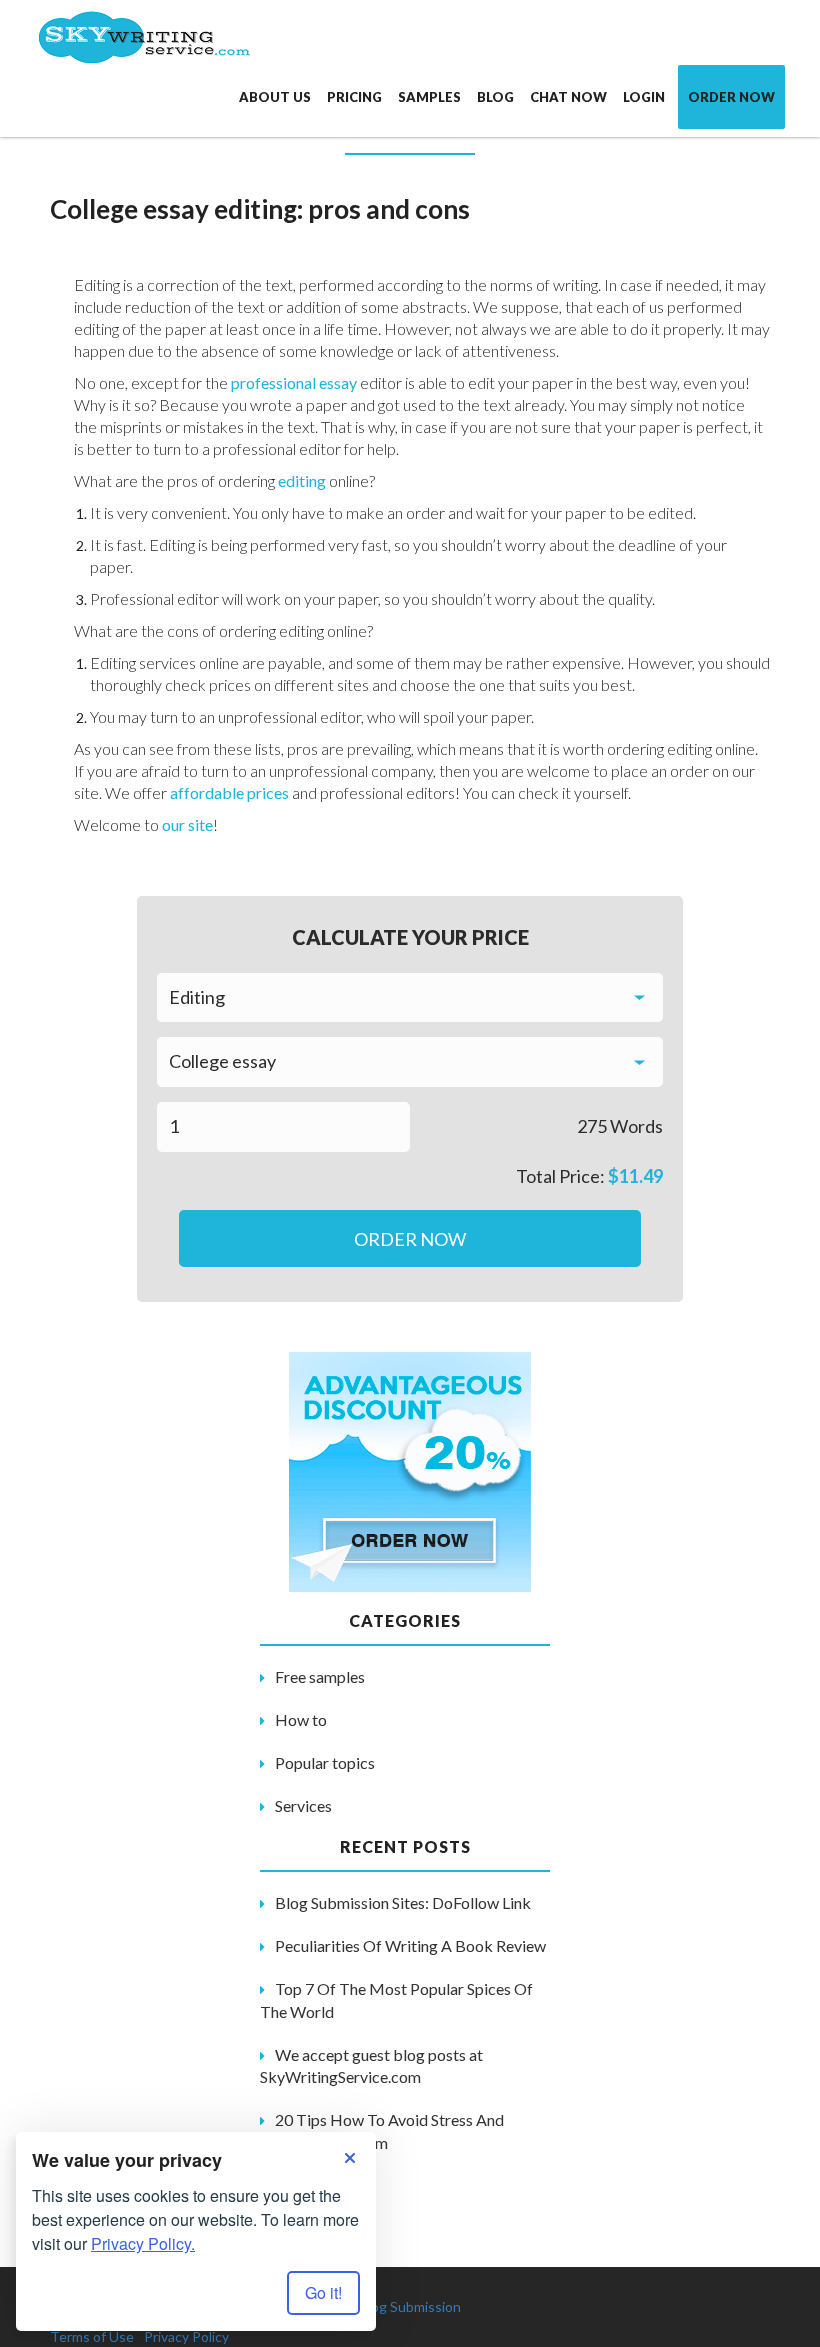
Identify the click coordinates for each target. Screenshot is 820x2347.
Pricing (354, 97)
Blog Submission (410, 2306)
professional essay (295, 382)
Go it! (323, 2292)
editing (303, 480)
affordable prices (229, 792)
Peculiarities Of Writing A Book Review (410, 1945)
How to (301, 1719)
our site (187, 824)
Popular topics (325, 1762)
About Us (275, 97)
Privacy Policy (186, 2336)
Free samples (320, 1676)
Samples (429, 97)
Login (644, 97)
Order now (731, 97)
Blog (495, 97)
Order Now (410, 1239)
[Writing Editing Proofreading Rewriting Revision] (410, 998)
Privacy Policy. (143, 2243)
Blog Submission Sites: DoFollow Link (403, 1902)
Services (303, 1805)
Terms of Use (92, 2336)
